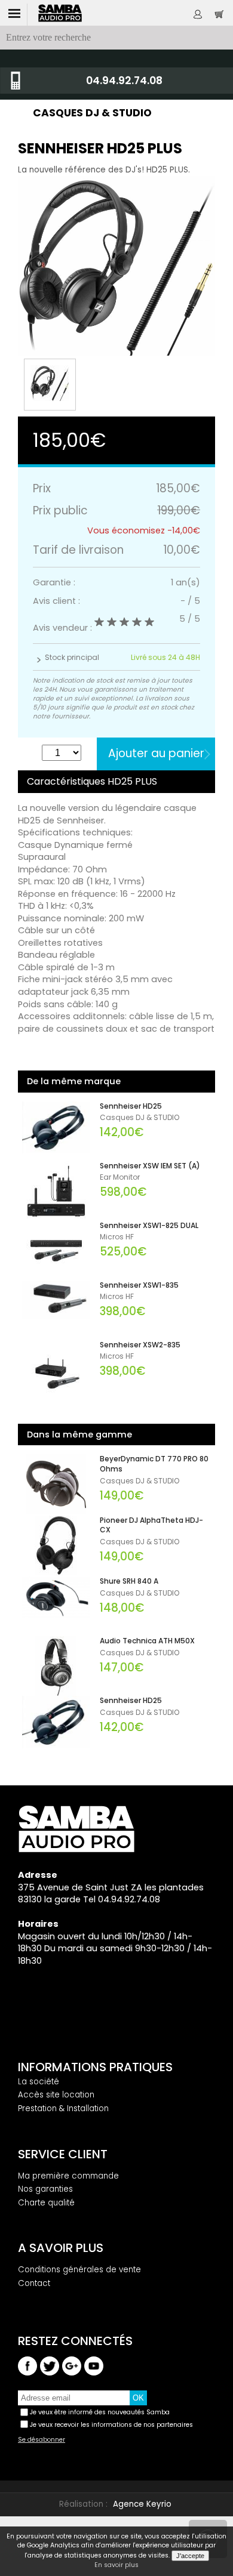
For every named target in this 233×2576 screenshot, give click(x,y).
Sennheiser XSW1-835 (139, 1285)
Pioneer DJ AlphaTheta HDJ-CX (151, 1525)
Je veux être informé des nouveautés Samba (100, 2412)
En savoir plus (116, 2565)
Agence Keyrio (142, 2504)
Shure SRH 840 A (129, 1581)
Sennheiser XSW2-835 (140, 1345)
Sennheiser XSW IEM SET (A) (150, 1166)
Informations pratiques (95, 2067)
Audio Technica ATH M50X (147, 1641)
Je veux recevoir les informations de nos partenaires (111, 2425)
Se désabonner (42, 2440)
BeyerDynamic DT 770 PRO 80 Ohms (154, 1464)
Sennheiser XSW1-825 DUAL (149, 1226)
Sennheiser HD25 (131, 1106)
